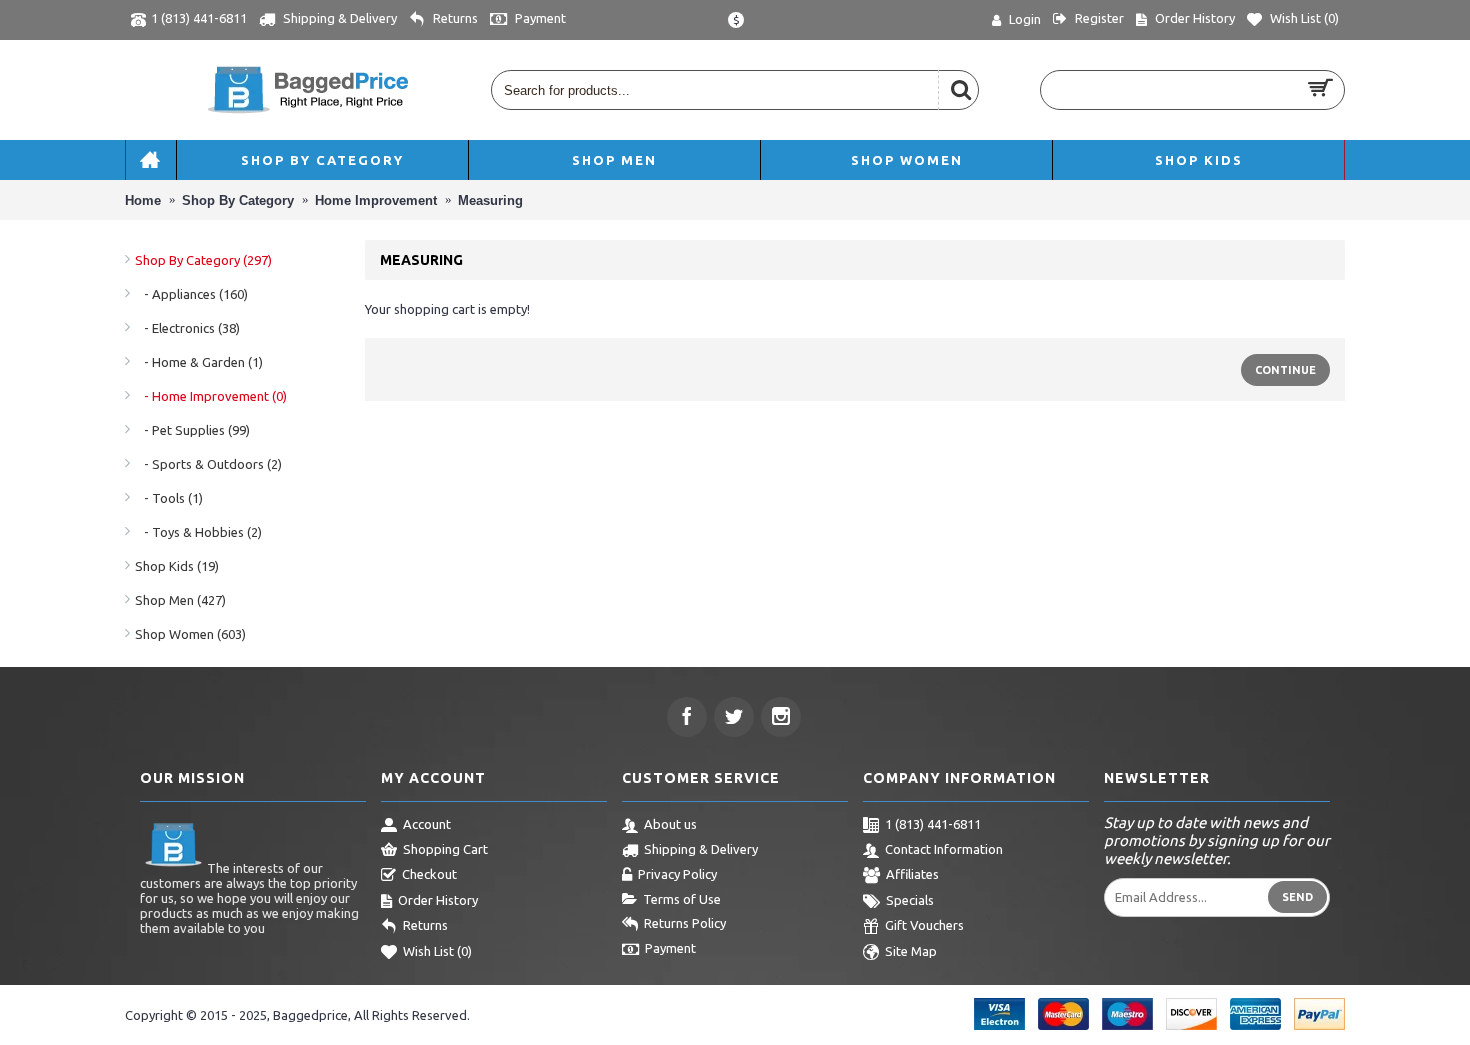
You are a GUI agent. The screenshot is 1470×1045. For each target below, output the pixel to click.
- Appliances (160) (191, 294)
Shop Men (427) (180, 600)
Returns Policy (685, 923)
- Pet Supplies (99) (192, 430)
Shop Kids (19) (177, 566)
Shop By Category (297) (203, 260)
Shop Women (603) (190, 634)
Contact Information (944, 849)
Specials (910, 900)
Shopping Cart (445, 849)
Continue (1285, 370)
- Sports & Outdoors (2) (208, 464)
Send (1297, 897)
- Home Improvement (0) (211, 396)
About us (670, 824)
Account (427, 824)
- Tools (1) (169, 498)
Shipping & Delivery (701, 849)
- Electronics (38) (187, 328)
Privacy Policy (677, 874)
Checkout (429, 874)
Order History (438, 900)
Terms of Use (682, 899)
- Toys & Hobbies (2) (198, 532)
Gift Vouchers (924, 925)
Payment (670, 948)
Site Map (911, 951)
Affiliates (912, 874)
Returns (425, 925)
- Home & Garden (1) (199, 362)
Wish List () (437, 951)
